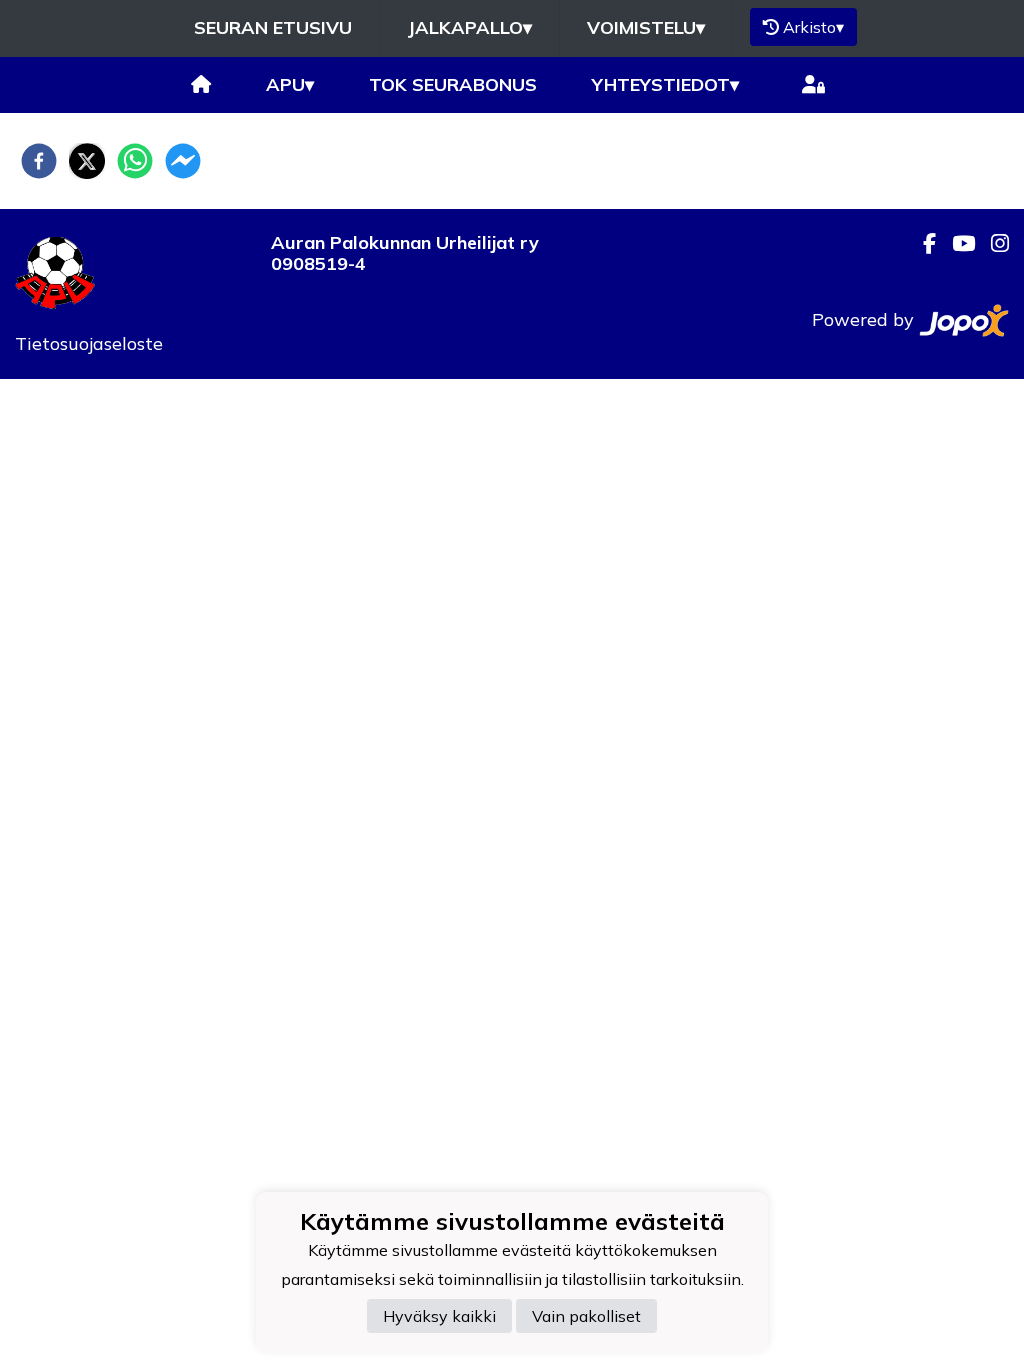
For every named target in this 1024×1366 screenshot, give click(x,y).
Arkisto (813, 27)
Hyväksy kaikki (439, 1316)
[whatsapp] (135, 161)
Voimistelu (646, 27)
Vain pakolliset (586, 1316)
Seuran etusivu (273, 27)
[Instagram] (992, 243)
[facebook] (39, 161)
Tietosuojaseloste (89, 343)
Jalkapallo (469, 27)
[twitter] (87, 161)
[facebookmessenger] (183, 161)
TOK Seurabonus (453, 84)
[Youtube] (955, 243)
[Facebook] (921, 243)
